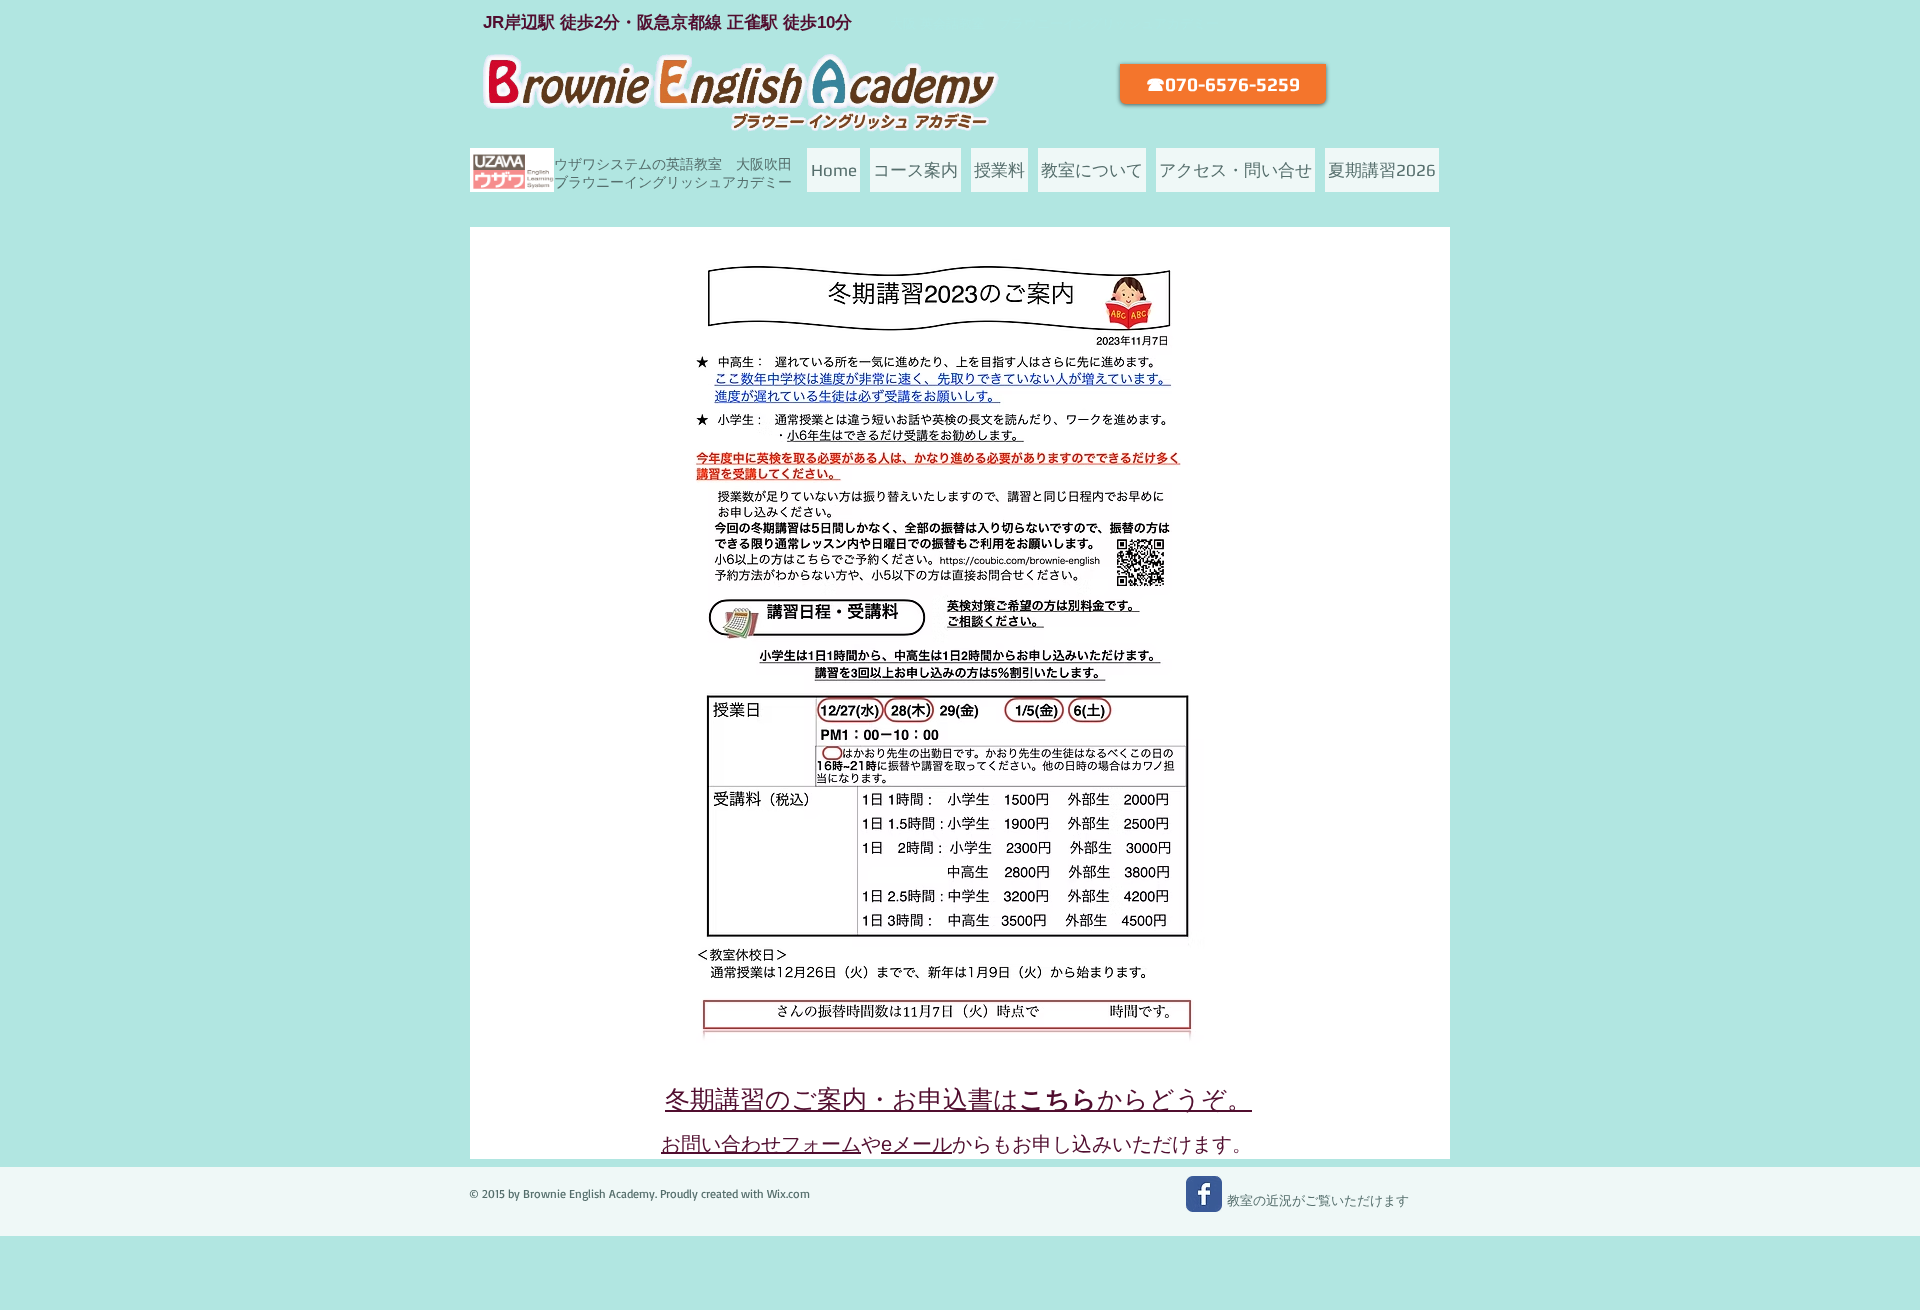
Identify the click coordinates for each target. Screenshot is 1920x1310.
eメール (916, 1144)
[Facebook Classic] (1204, 1194)
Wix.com (788, 1193)
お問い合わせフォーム (761, 1144)
